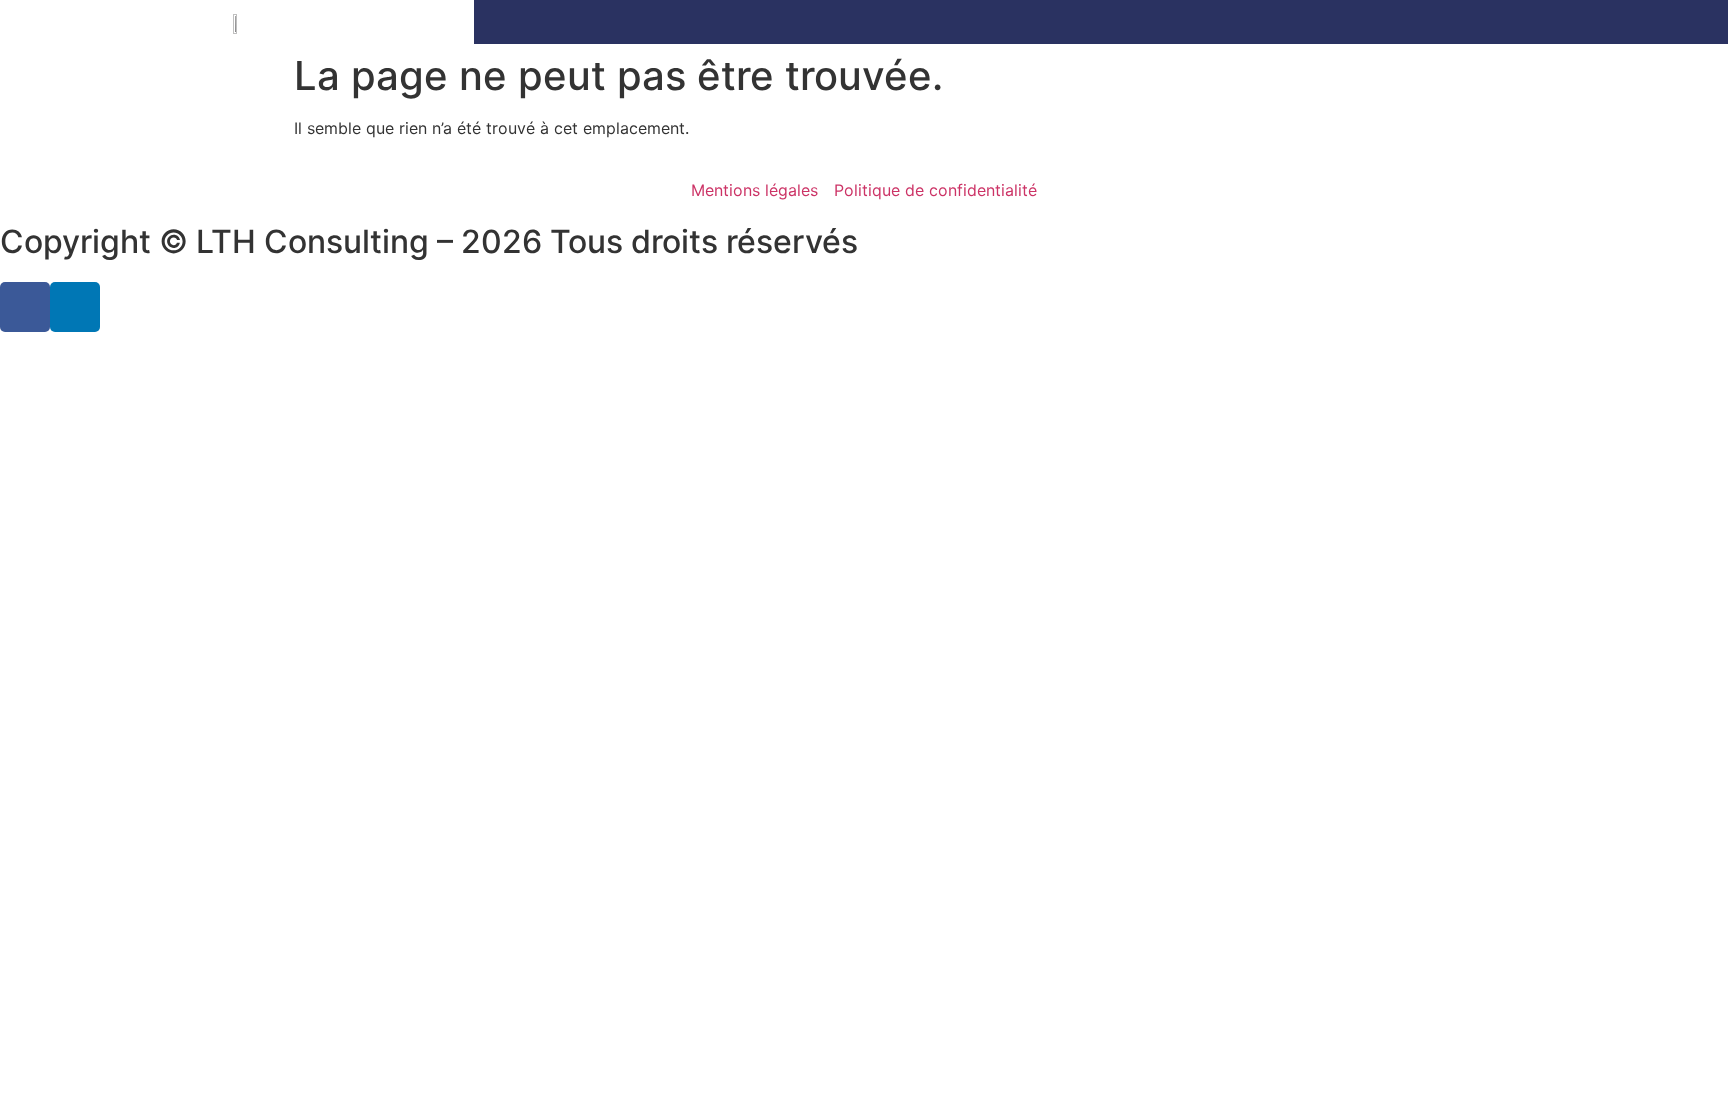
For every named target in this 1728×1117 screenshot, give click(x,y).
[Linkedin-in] (75, 307)
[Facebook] (25, 307)
